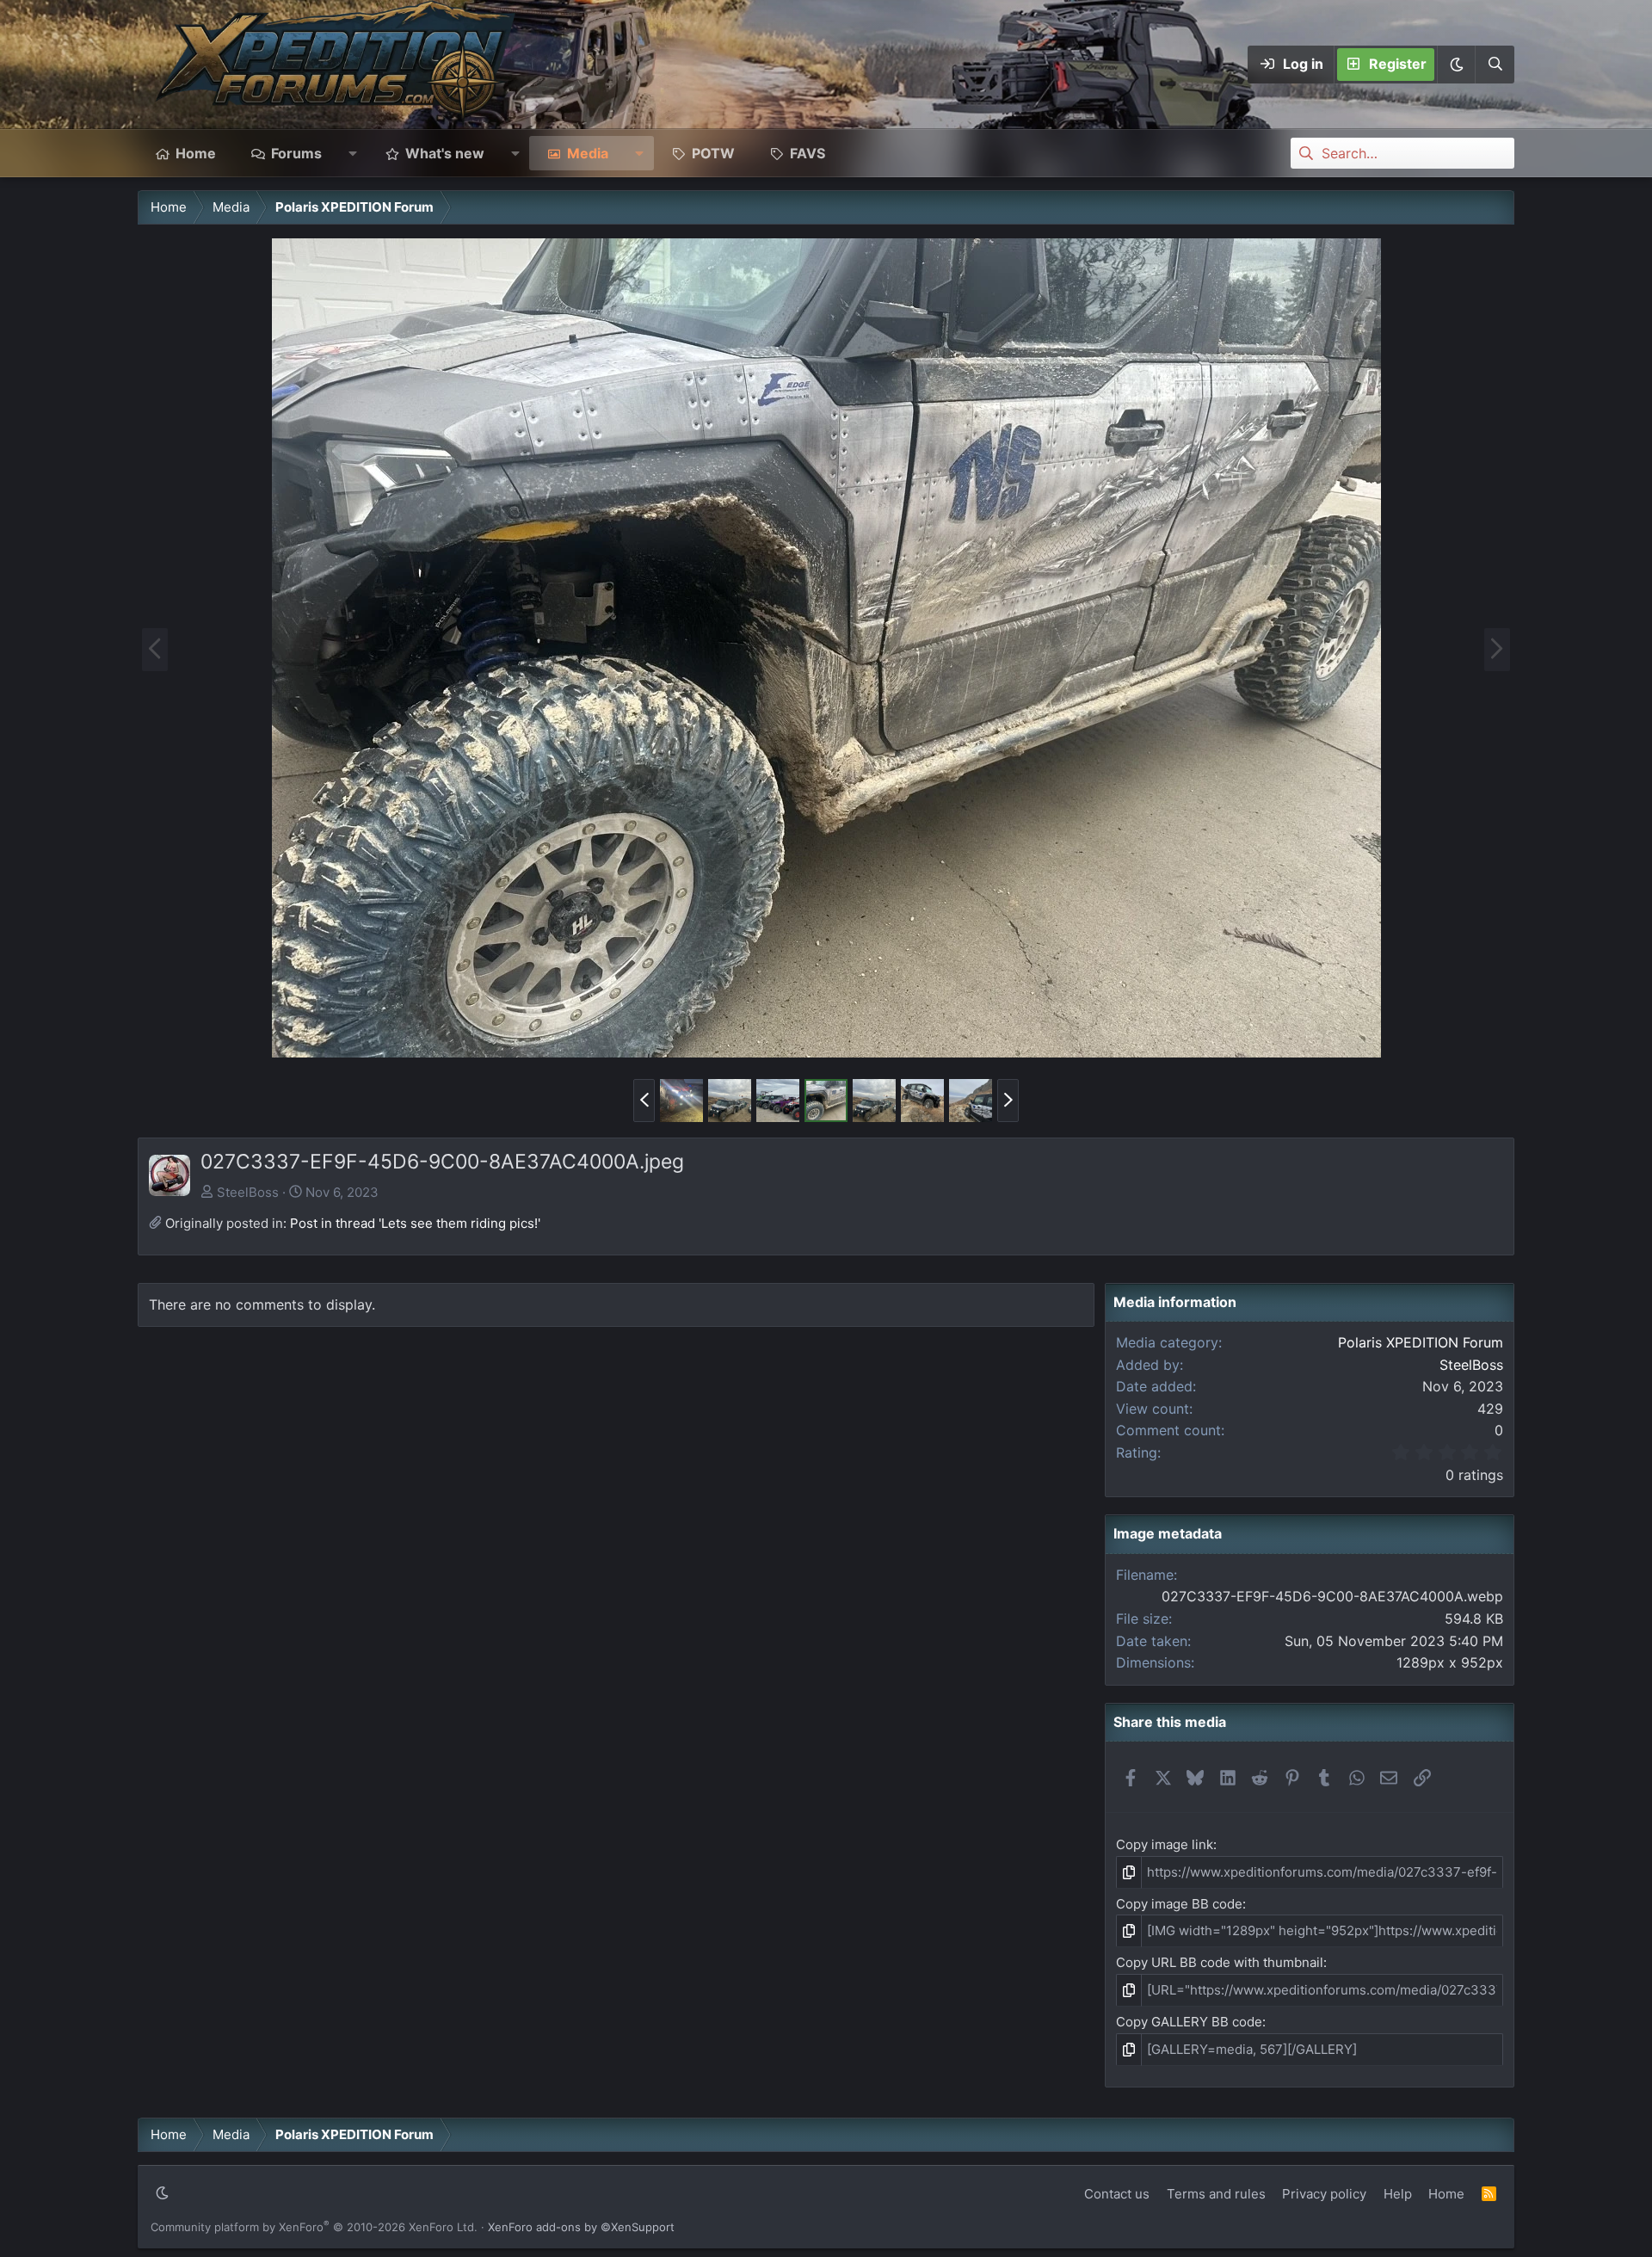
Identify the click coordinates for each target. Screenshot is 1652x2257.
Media (588, 153)
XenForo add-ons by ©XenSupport (581, 2227)
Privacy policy (1324, 2194)
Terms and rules (1216, 2194)
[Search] (1495, 65)
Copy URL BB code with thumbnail (1220, 1962)
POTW (713, 153)
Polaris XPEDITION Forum (1421, 1342)
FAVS (808, 153)
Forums (296, 153)
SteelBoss (248, 1192)
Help (1398, 2194)
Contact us (1117, 2194)
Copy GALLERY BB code (1189, 2022)
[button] (1456, 65)
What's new (445, 153)
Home (196, 153)
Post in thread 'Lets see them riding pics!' (415, 1223)
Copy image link (1165, 1844)
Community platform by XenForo (314, 2227)
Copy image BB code (1179, 1904)
